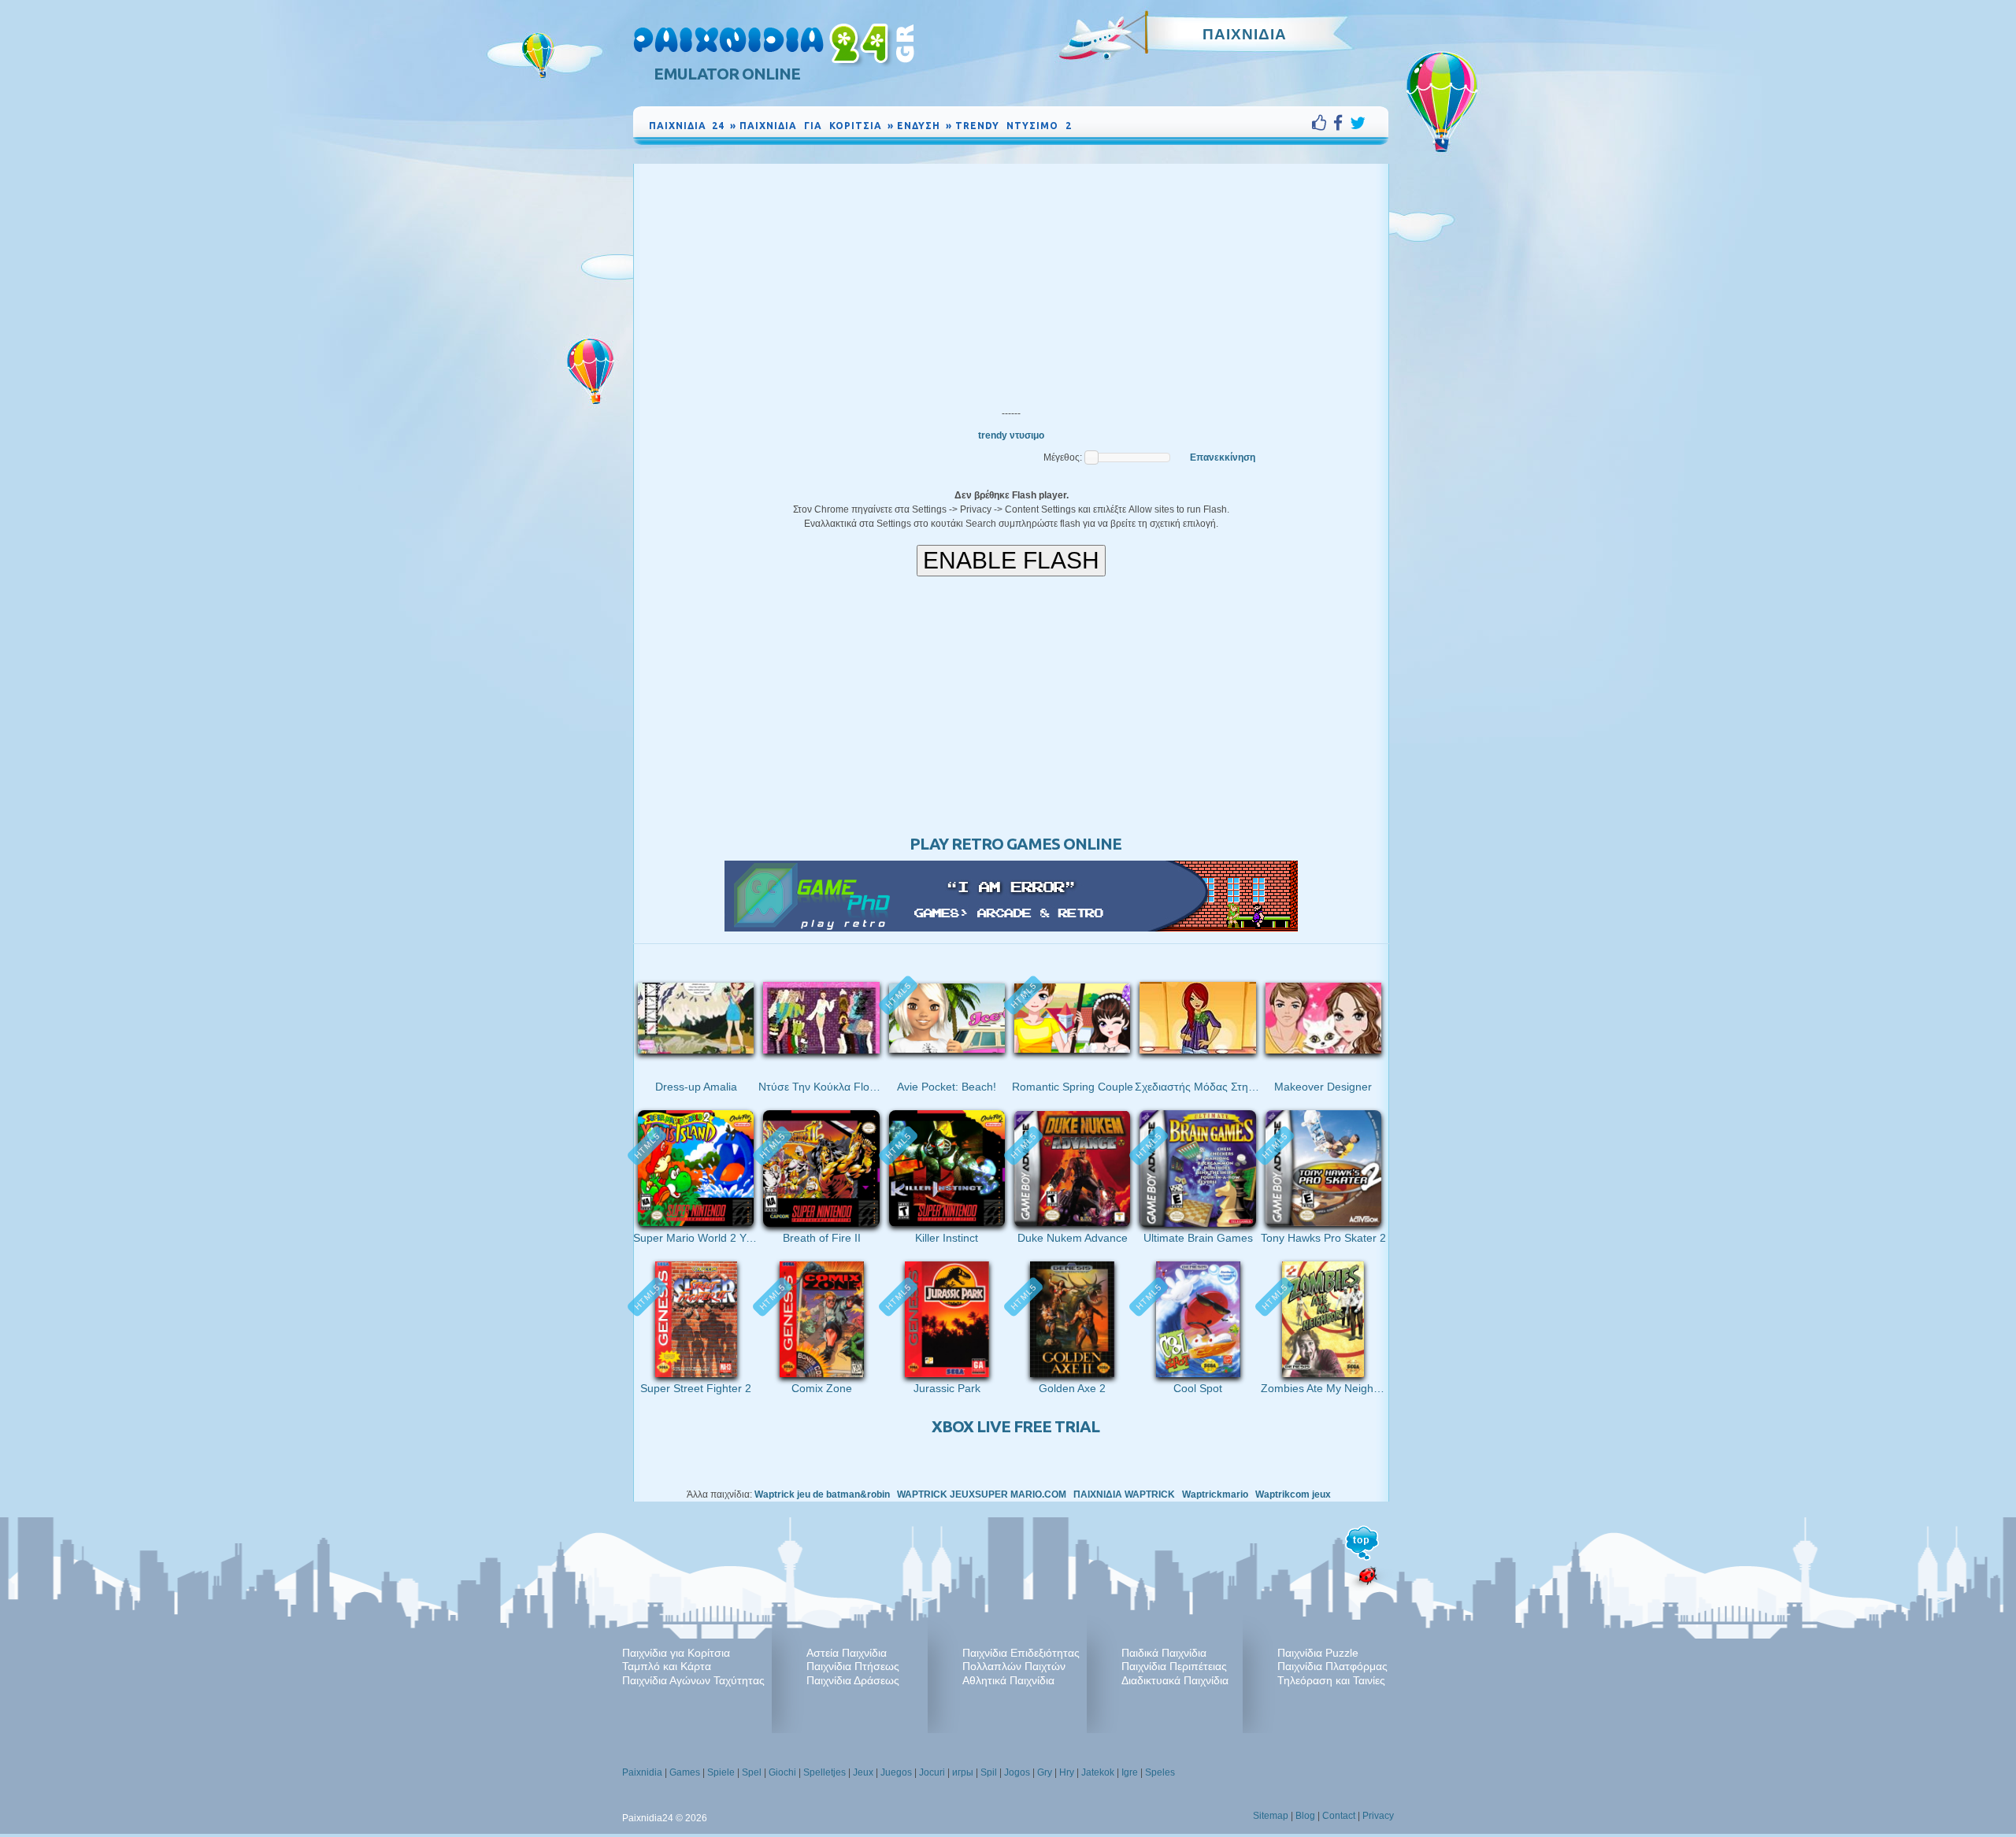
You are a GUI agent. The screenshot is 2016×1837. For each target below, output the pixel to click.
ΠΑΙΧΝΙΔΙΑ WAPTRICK (1124, 1494)
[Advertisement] (1011, 282)
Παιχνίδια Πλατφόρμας (1332, 1666)
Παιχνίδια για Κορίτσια (676, 1653)
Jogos (1017, 1772)
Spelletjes (825, 1772)
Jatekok (1098, 1772)
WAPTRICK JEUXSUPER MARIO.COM (982, 1494)
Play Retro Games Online (1015, 844)
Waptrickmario (1215, 1494)
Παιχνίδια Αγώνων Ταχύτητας (693, 1680)
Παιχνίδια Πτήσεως (853, 1666)
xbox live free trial (1015, 1426)
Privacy (1378, 1816)
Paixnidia (642, 1772)
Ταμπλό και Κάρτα (667, 1666)
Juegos (896, 1772)
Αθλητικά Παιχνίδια (1008, 1680)
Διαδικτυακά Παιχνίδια (1175, 1680)
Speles (1160, 1772)
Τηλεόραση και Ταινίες (1331, 1680)
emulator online (727, 74)
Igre (1130, 1772)
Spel (752, 1772)
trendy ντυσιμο (1011, 435)
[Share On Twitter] (1358, 123)
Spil (989, 1772)
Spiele (721, 1772)
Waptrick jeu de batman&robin (822, 1494)
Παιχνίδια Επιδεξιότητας (1021, 1653)
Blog (1305, 1816)
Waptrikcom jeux (1293, 1494)
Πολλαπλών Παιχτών (1014, 1666)
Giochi (782, 1772)
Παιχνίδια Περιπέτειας (1174, 1666)
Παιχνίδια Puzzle (1318, 1653)
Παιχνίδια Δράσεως (853, 1680)
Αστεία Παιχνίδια (847, 1653)
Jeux (863, 1772)
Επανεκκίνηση (1223, 457)
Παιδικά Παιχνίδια (1164, 1653)
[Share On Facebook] (1342, 123)
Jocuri (932, 1772)
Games (685, 1772)
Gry (1045, 1772)
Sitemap (1271, 1816)
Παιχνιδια (1245, 34)
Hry (1067, 1772)
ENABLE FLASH (1011, 560)
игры (963, 1772)
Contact (1339, 1816)
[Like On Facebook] (1323, 123)
